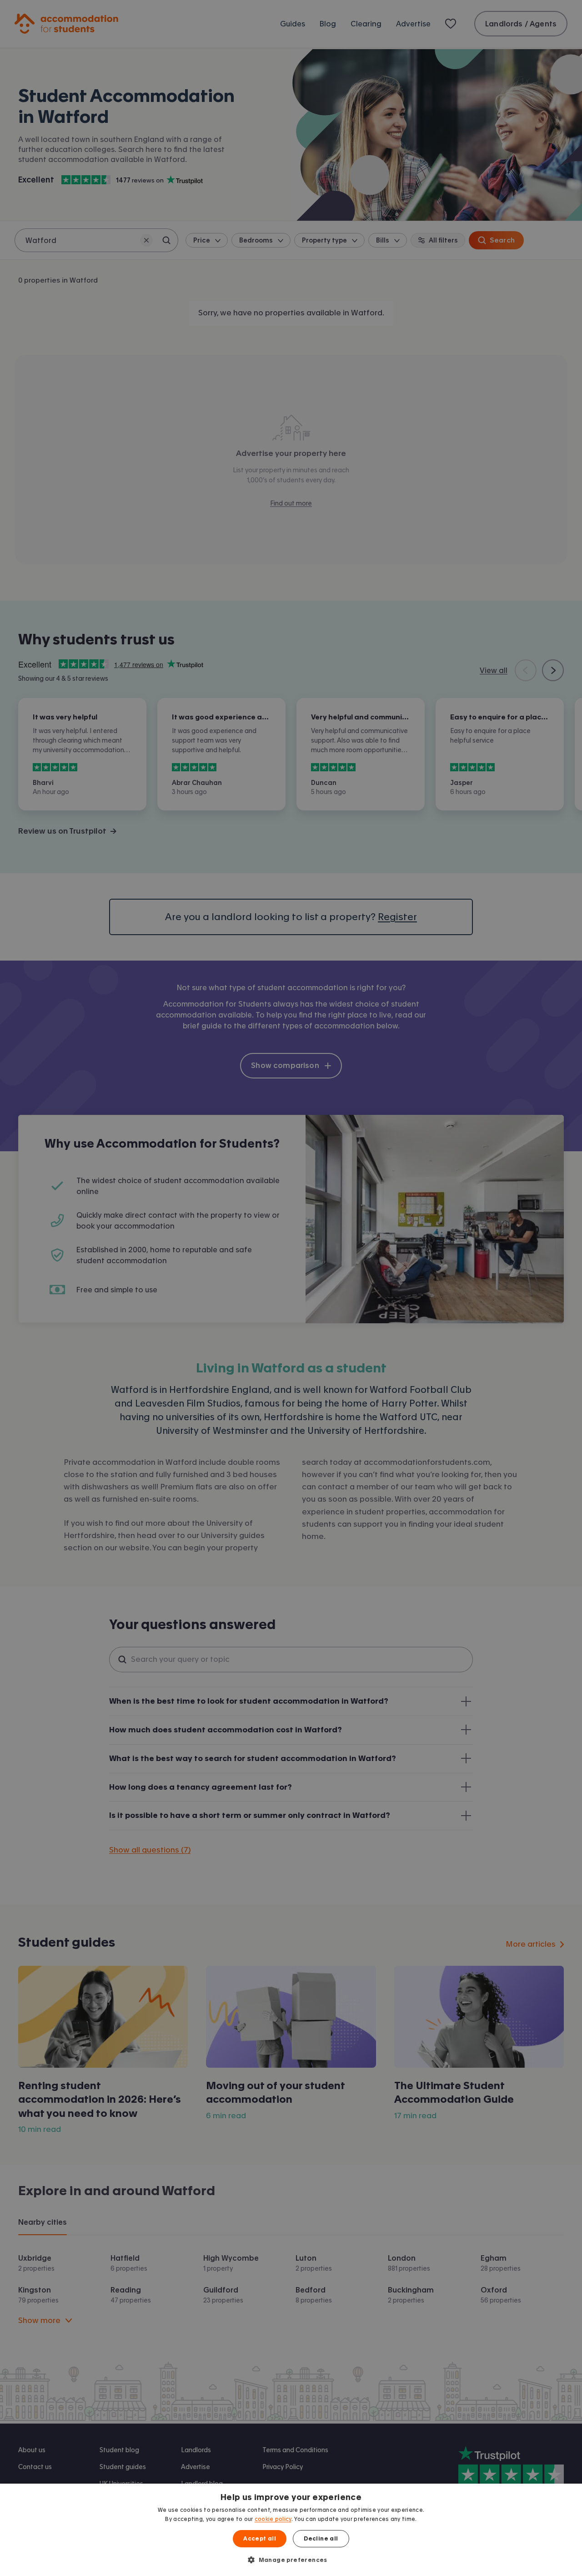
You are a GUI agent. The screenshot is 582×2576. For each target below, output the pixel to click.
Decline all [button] (321, 2539)
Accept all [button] (260, 2539)
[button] (291, 2560)
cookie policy (273, 2519)
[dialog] (291, 2530)
